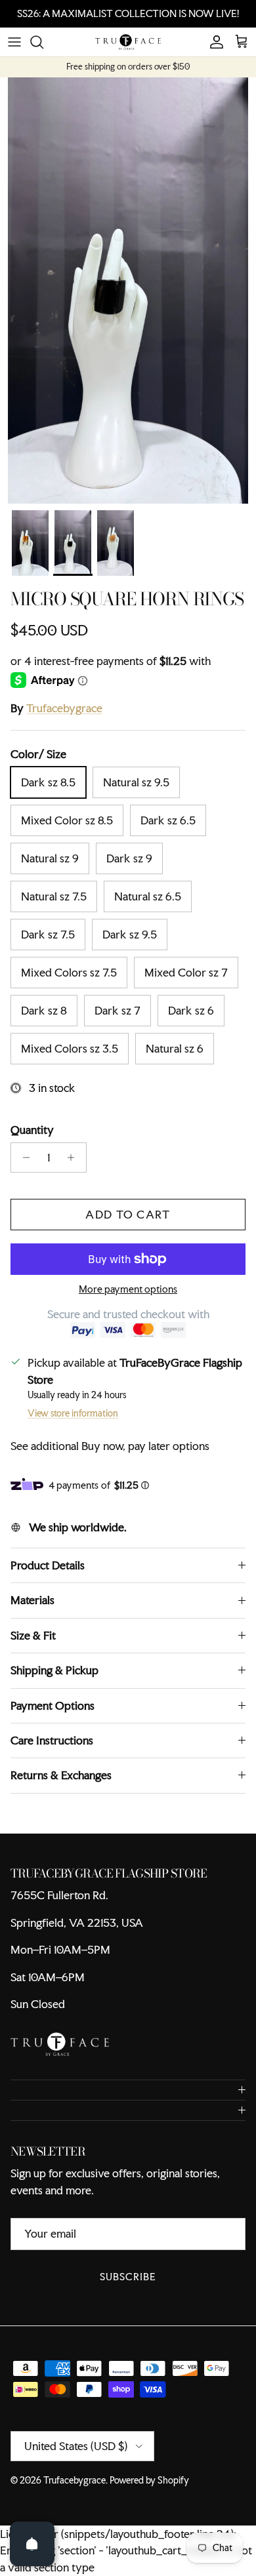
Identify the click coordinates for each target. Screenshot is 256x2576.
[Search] (43, 42)
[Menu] (14, 42)
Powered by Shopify (149, 2480)
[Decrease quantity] (23, 1157)
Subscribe (128, 2277)
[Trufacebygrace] (128, 42)
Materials (32, 1600)
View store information (73, 1413)
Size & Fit (33, 1635)
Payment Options (53, 1705)
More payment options (128, 1290)
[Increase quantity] (75, 1157)
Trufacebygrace (64, 708)
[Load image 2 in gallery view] (128, 291)
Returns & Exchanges (61, 1775)
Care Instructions (52, 1740)
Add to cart (128, 1214)
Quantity (32, 1130)
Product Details (48, 1565)
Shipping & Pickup (54, 1670)
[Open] (32, 2544)
